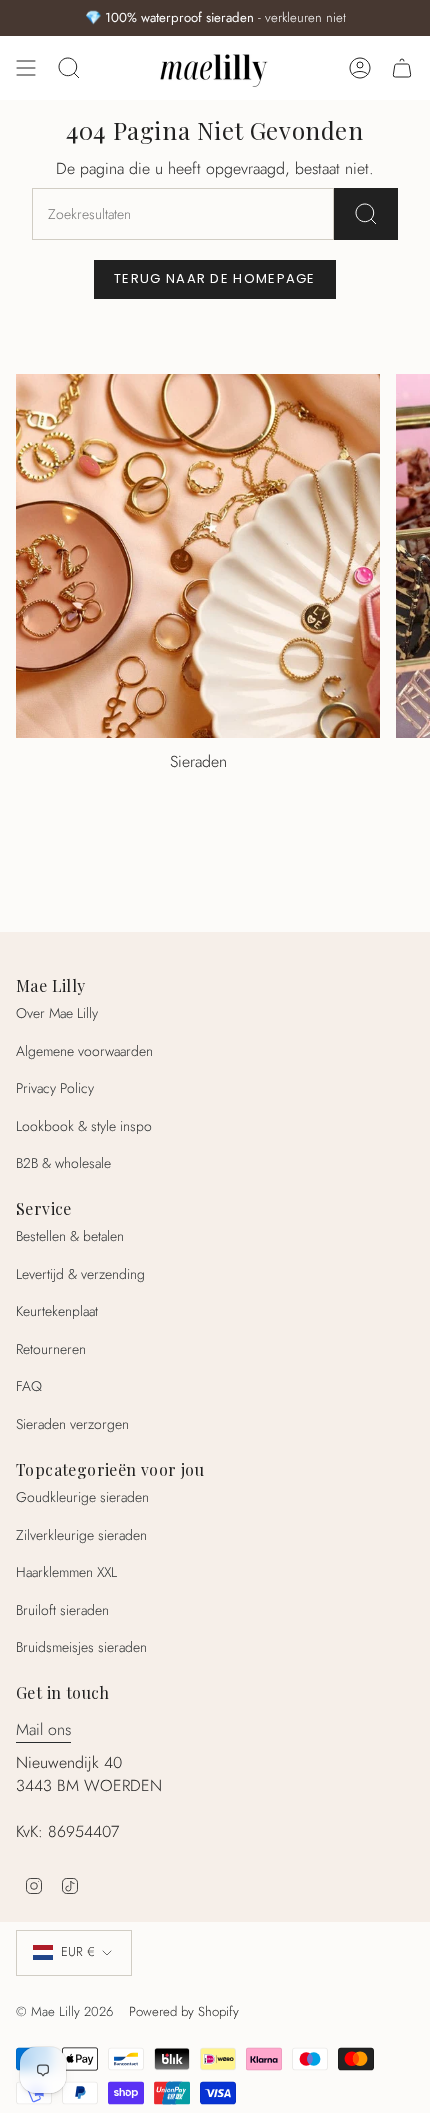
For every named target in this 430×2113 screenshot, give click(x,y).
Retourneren (51, 1349)
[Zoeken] (366, 214)
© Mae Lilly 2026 (64, 2011)
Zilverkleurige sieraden (81, 1535)
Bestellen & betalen (70, 1236)
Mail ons (43, 1729)
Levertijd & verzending (80, 1274)
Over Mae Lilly (57, 1013)
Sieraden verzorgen (72, 1424)
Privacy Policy (55, 1088)
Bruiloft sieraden (62, 1610)
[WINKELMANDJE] (402, 68)
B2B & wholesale (63, 1163)
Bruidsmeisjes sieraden (81, 1647)
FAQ (29, 1386)
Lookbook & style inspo (84, 1126)
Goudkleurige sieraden (82, 1497)
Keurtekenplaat (57, 1311)
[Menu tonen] (26, 68)
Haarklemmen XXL (66, 1572)
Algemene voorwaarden (84, 1051)
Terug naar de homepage (215, 278)
